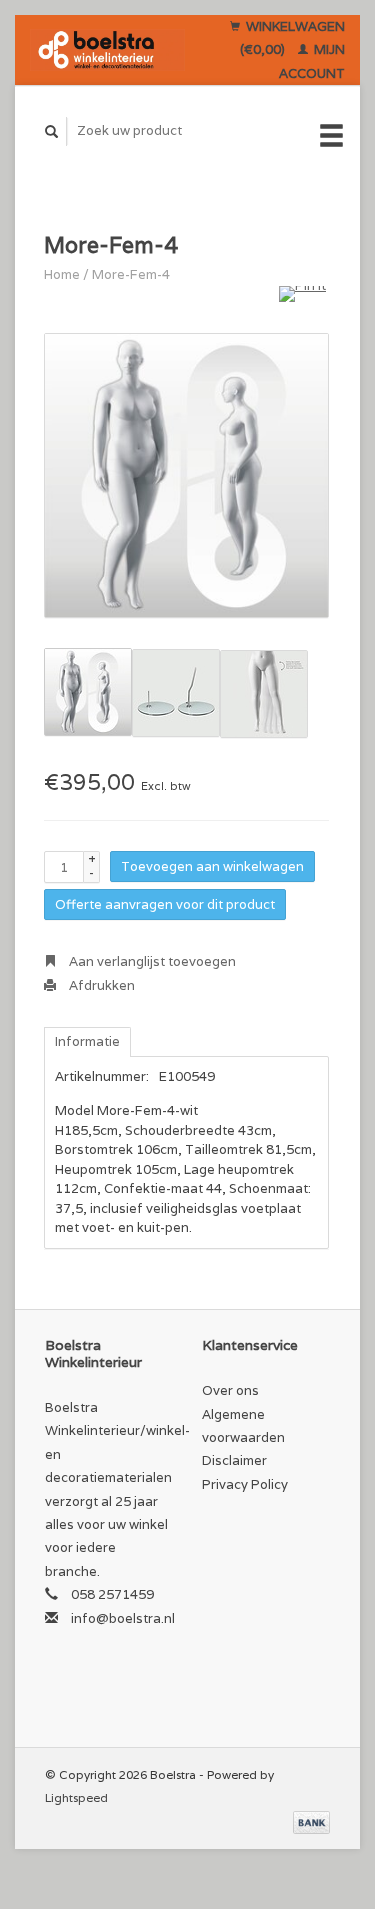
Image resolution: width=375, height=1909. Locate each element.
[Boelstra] (107, 49)
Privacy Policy (245, 1484)
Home (62, 274)
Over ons (230, 1390)
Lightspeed (76, 1797)
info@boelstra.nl (123, 1618)
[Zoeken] (52, 131)
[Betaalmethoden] (311, 1820)
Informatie (87, 1041)
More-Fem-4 (131, 274)
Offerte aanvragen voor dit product (165, 904)
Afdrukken (100, 985)
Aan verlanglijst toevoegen (151, 961)
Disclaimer (234, 1460)
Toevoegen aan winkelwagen (212, 866)
